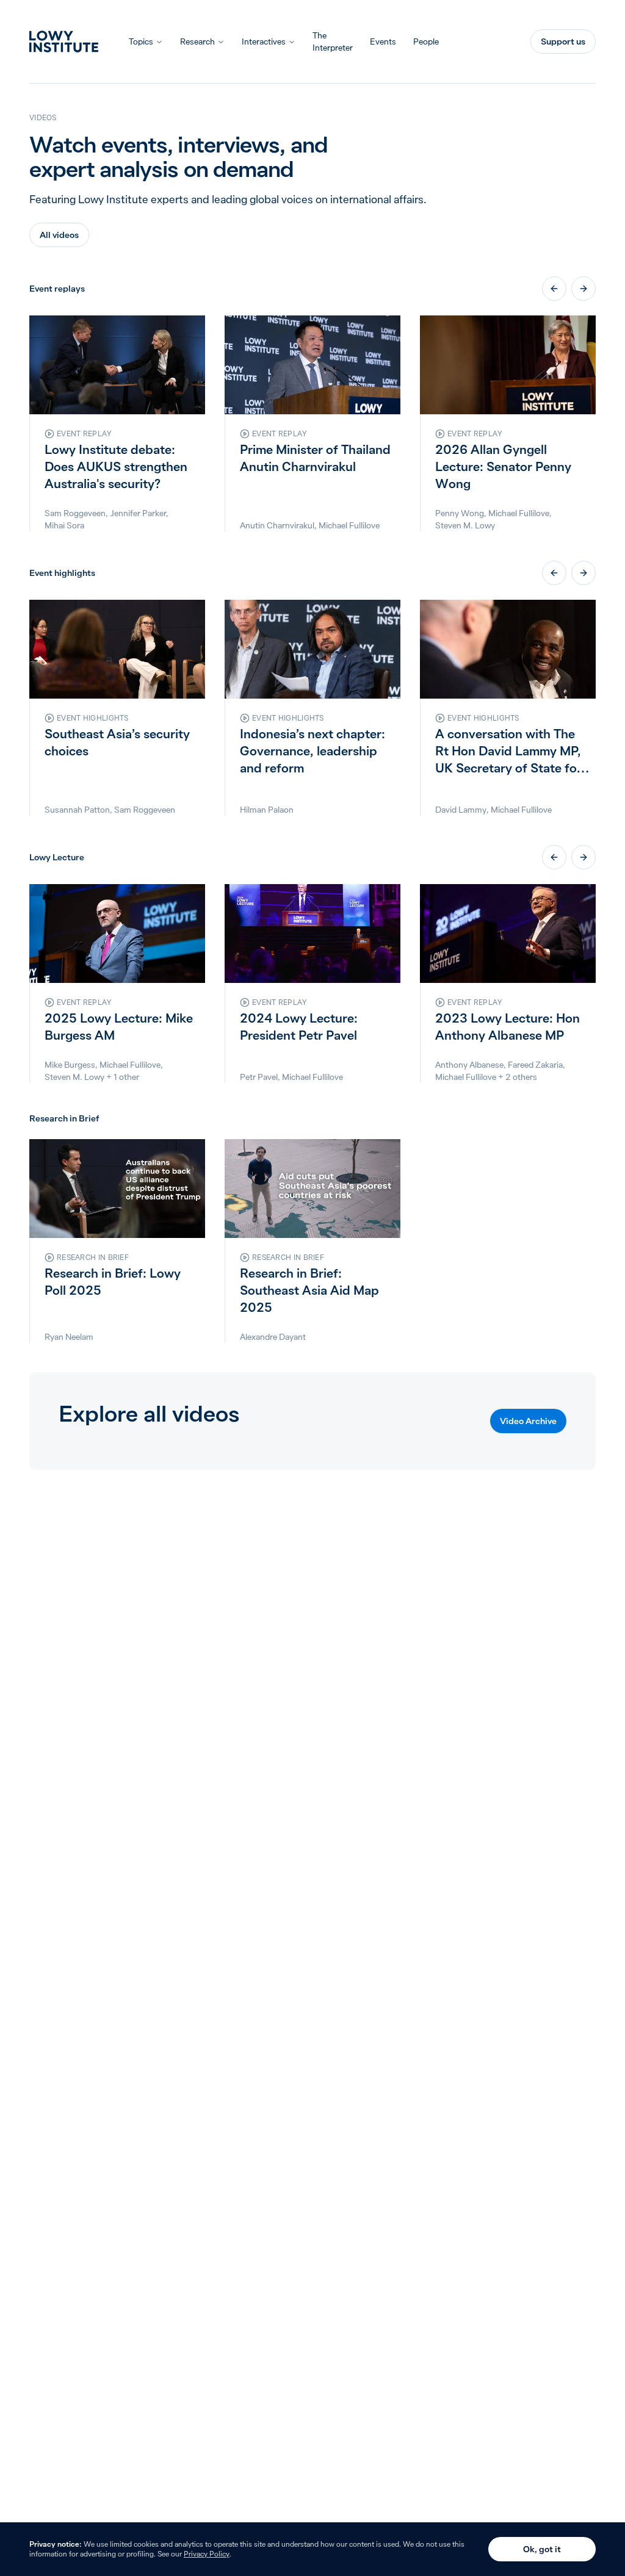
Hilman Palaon (267, 810)
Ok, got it (542, 2549)
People (426, 41)
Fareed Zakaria (535, 1065)
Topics (141, 41)
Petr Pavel (259, 1077)
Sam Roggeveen (75, 513)
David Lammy (461, 810)
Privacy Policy (207, 2554)
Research (197, 41)
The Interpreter (333, 41)
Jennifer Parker (138, 513)
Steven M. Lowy (465, 525)
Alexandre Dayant (273, 1337)
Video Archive (528, 1421)
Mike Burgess (70, 1065)
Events (383, 41)
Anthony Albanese (469, 1065)
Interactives (264, 41)
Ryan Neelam (69, 1337)
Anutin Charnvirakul (277, 525)
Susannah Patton (77, 810)
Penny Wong (460, 513)
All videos (59, 235)
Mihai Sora (64, 525)
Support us (563, 41)
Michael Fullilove (349, 525)
